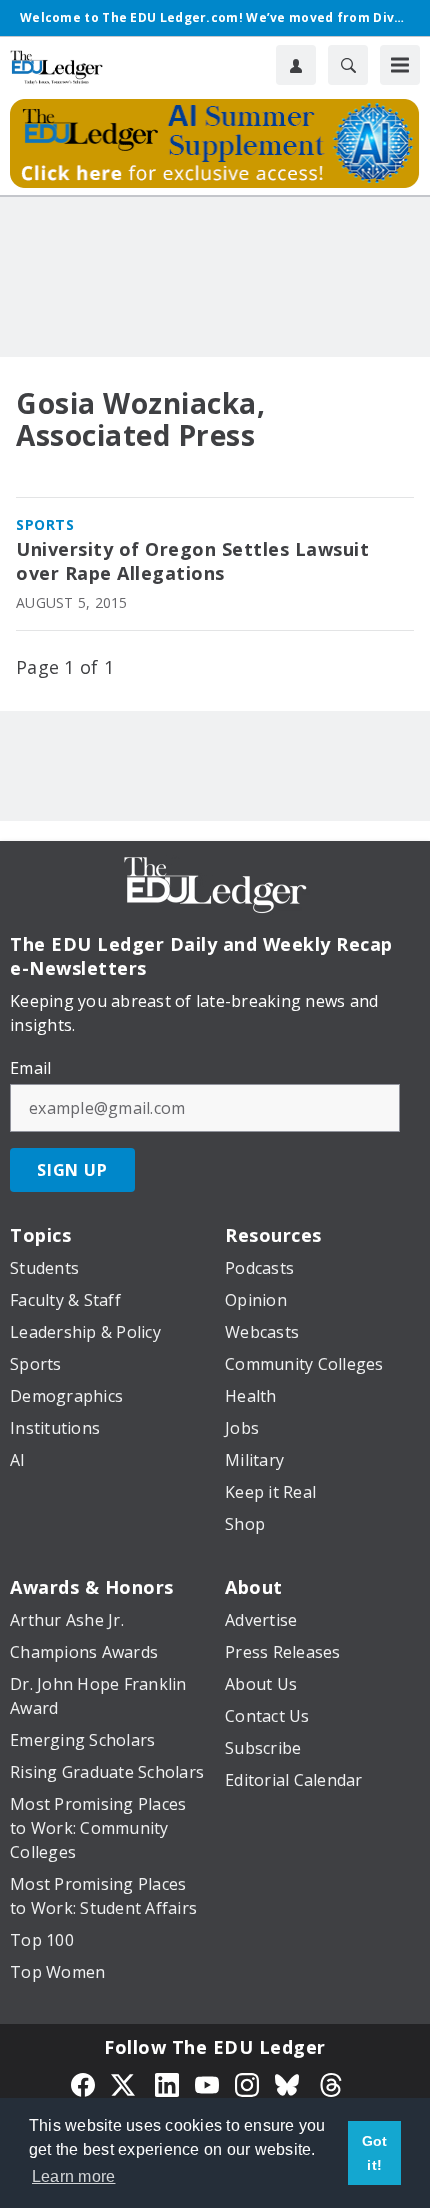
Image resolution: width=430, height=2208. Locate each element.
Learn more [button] (74, 2176)
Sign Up (72, 1170)
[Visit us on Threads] (331, 2083)
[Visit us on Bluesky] (289, 2083)
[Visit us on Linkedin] (167, 2083)
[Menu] (400, 65)
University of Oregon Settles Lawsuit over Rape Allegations (192, 561)
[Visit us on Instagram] (247, 2083)
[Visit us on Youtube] (207, 2083)
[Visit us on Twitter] (125, 2083)
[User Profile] (296, 65)
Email (30, 1068)
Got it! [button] (375, 2153)
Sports (45, 524)
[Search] (348, 65)
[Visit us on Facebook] (83, 2083)
